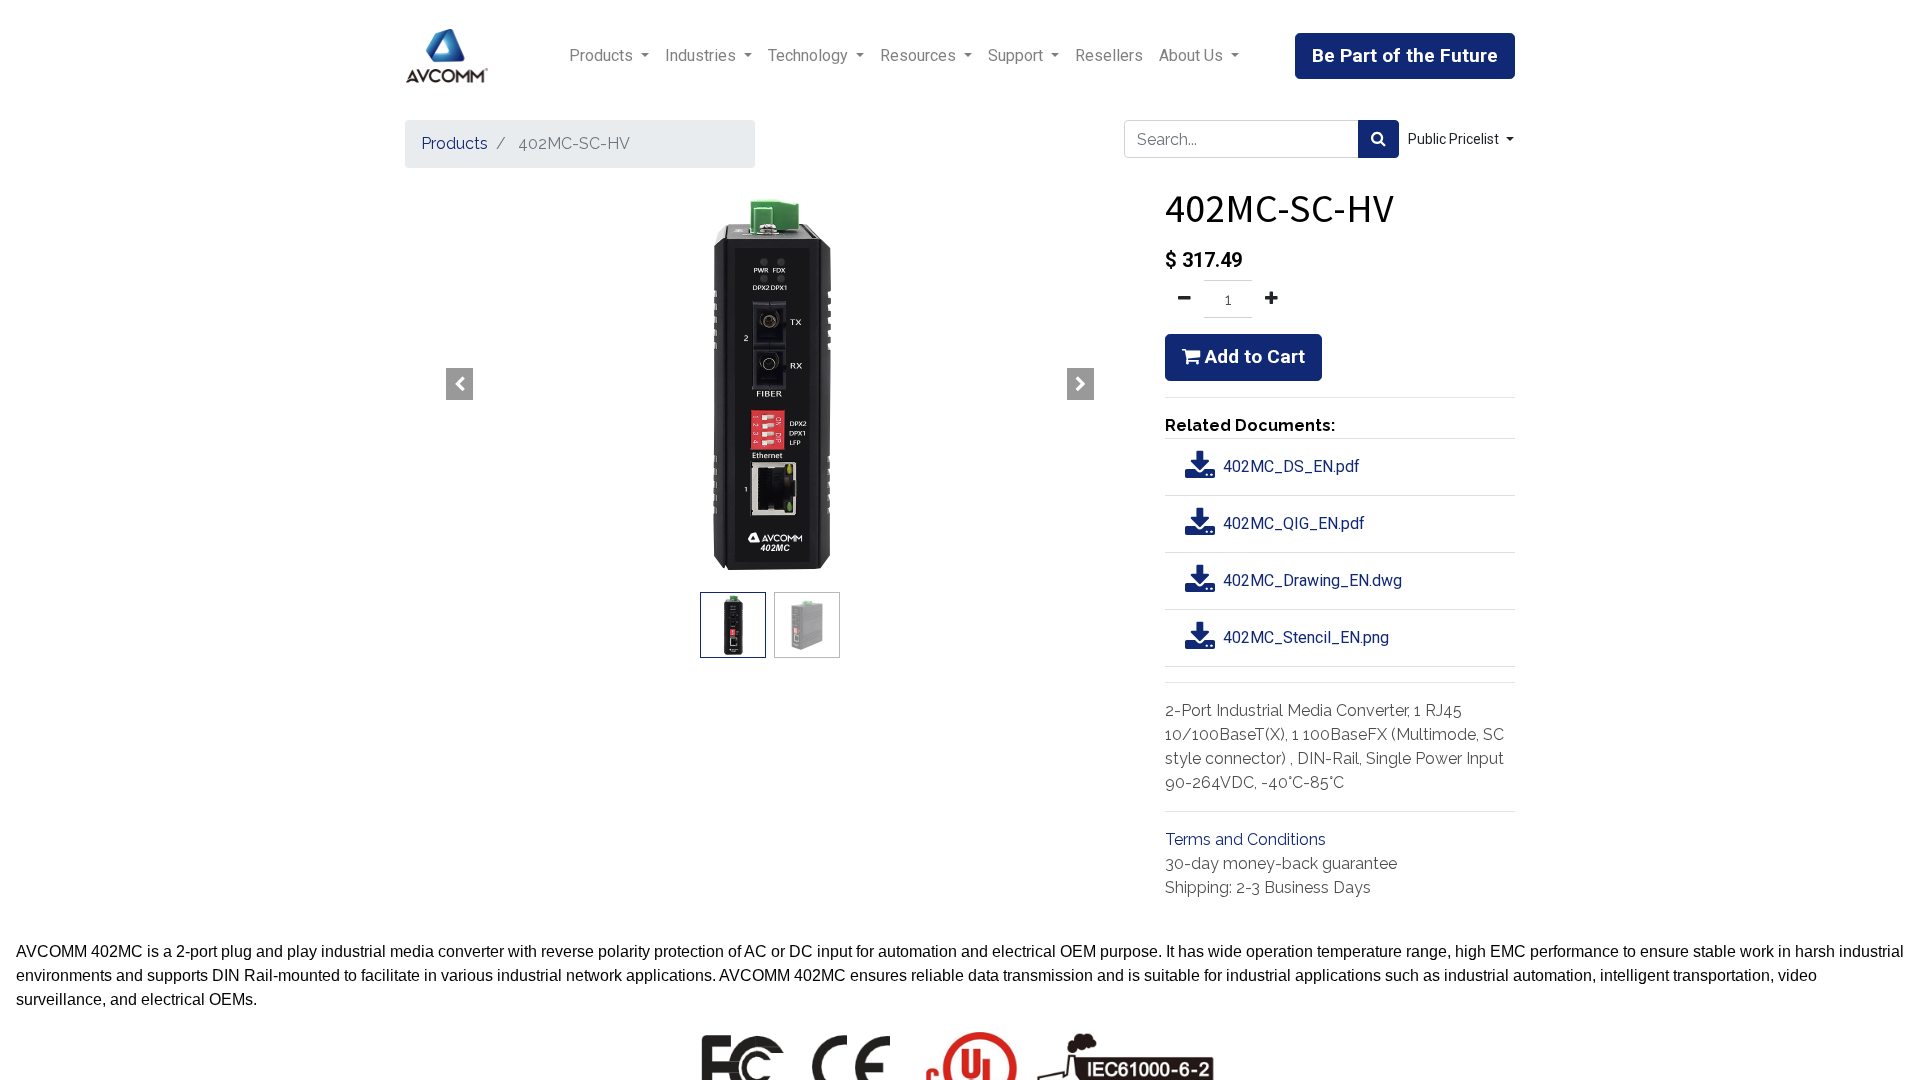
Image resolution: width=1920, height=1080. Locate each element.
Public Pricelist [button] (1455, 139)
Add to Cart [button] (1252, 356)
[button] (460, 384)
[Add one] (1271, 299)
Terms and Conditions (1245, 839)
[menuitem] (1109, 56)
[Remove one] (1184, 299)
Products (454, 143)
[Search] (1378, 139)
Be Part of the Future (1405, 55)
